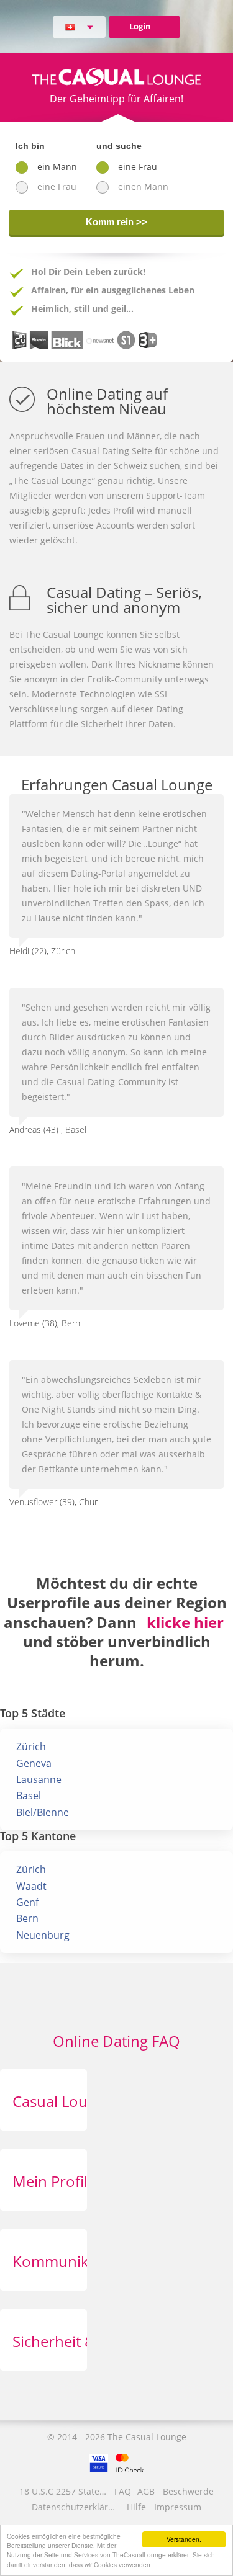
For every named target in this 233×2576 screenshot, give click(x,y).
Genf (27, 1902)
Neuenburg (43, 1935)
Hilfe (136, 2507)
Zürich (31, 1746)
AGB (146, 2491)
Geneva (34, 1763)
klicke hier (185, 1622)
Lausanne (39, 1779)
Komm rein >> (116, 222)
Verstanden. (184, 2539)
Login (140, 26)
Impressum (178, 2507)
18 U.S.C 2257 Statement (64, 2491)
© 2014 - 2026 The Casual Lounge (117, 2437)
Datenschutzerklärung (77, 2507)
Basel (29, 1796)
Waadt (31, 1886)
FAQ (123, 2491)
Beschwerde (188, 2491)
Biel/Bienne (43, 1812)
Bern (27, 1918)
